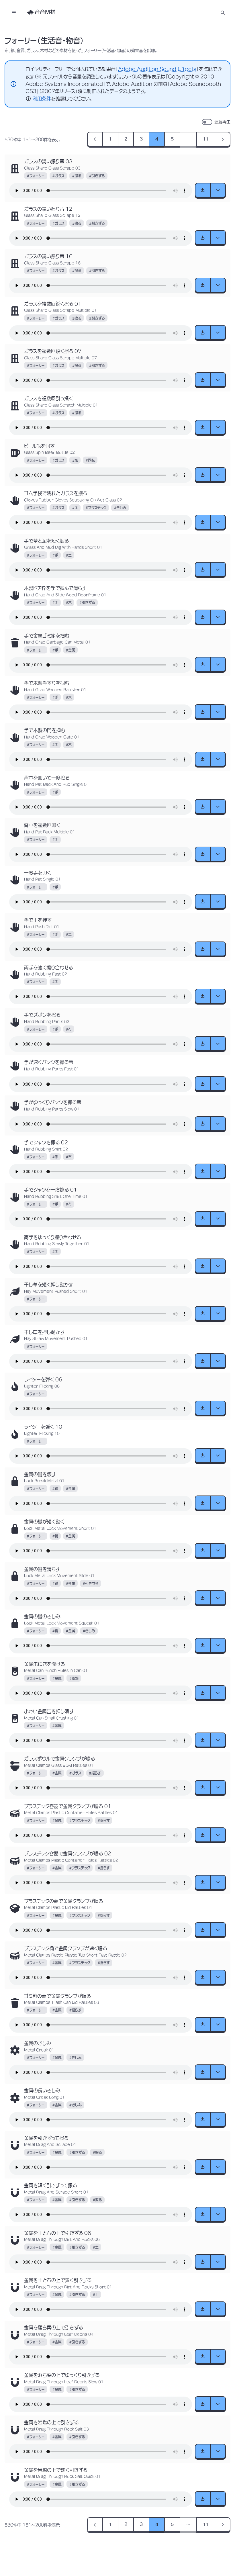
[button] (223, 12)
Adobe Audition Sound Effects (157, 69)
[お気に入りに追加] (15, 169)
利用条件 (42, 99)
